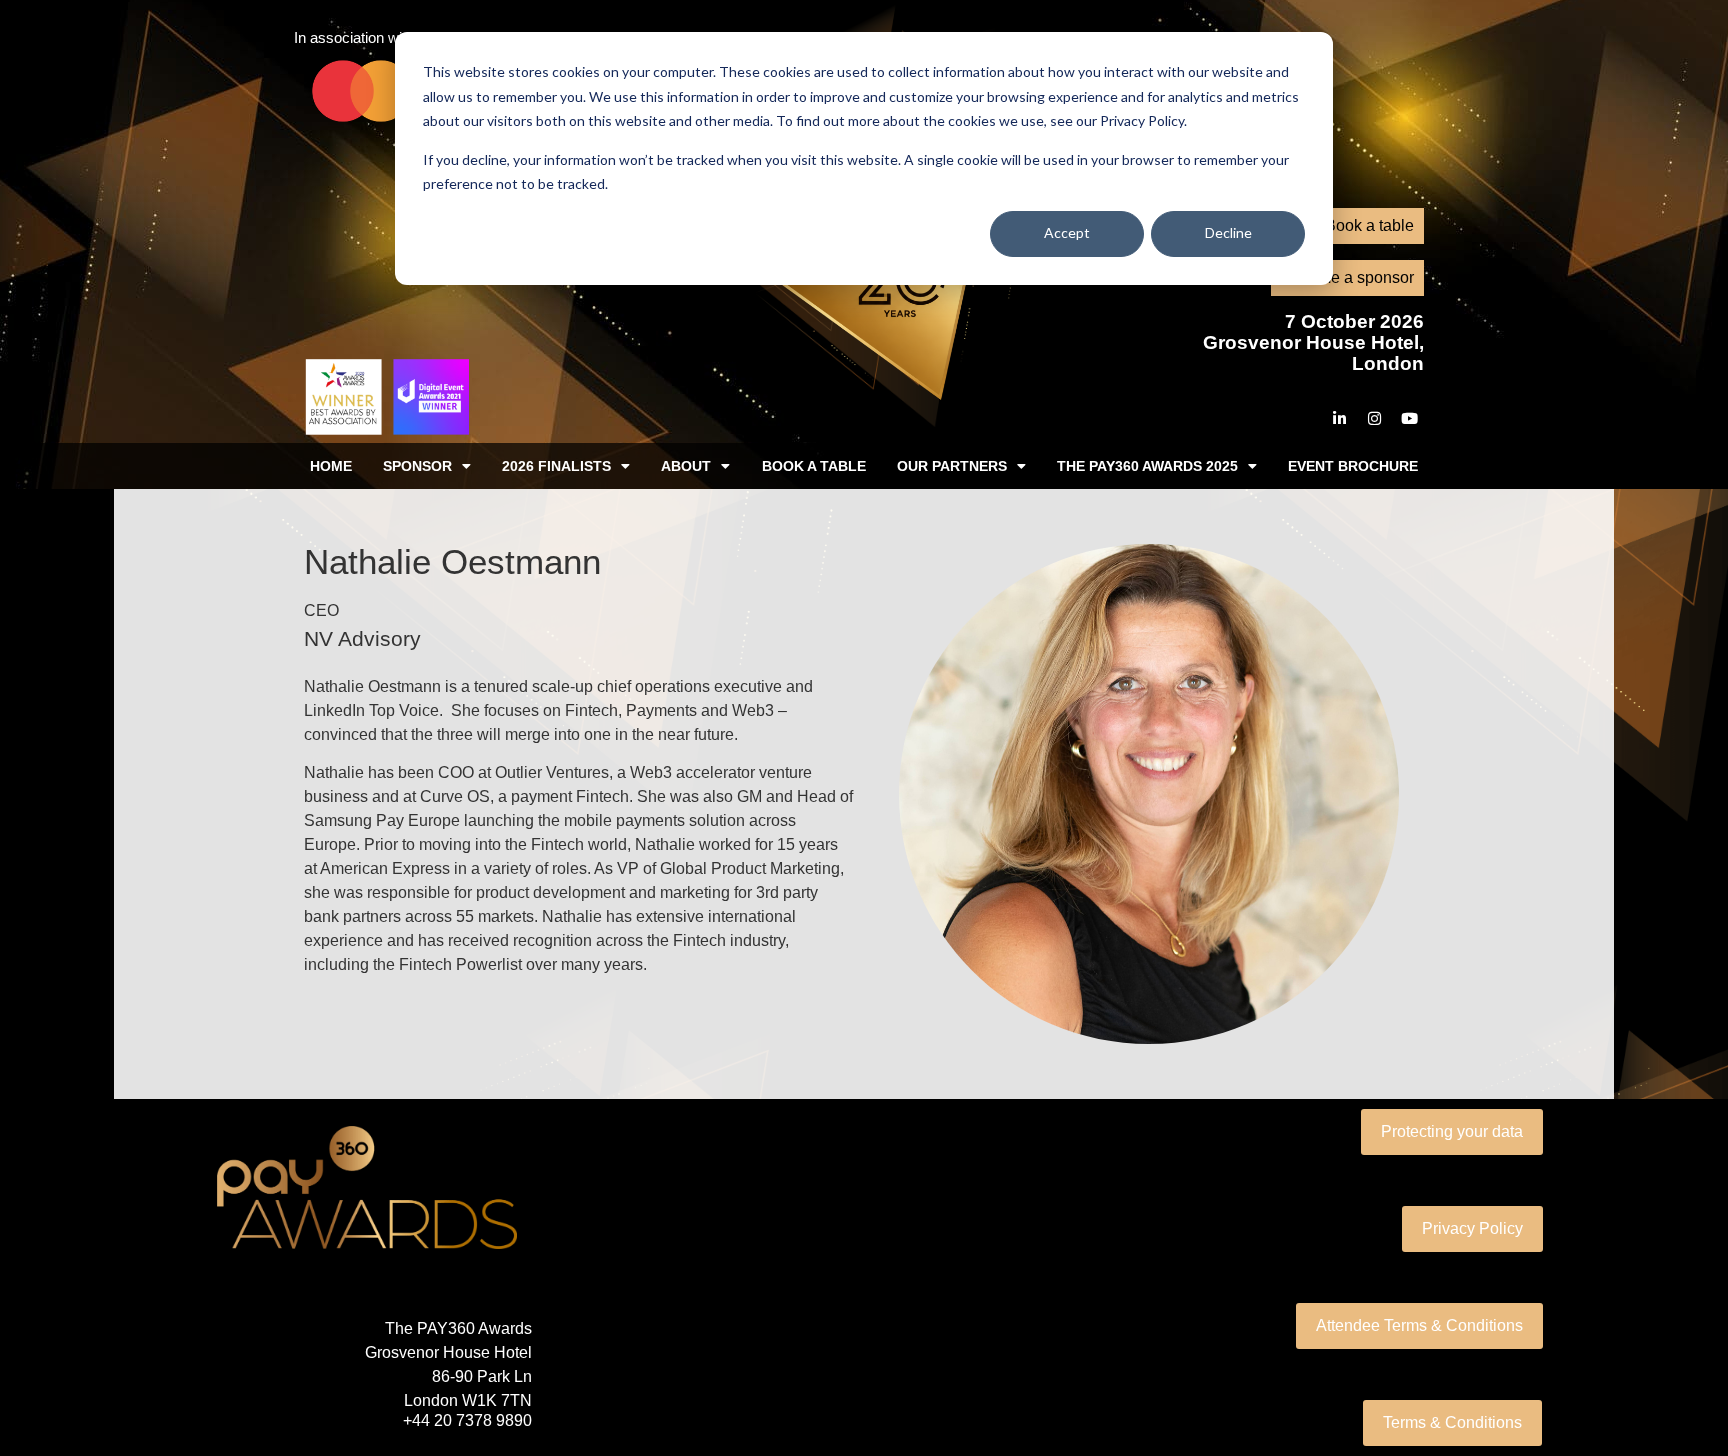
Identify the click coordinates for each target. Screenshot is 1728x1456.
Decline (1228, 232)
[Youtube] (1409, 418)
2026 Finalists (556, 466)
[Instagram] (1374, 418)
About (686, 466)
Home (331, 466)
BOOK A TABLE (814, 466)
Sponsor (417, 466)
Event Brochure (1353, 466)
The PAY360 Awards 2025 (1147, 466)
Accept (1067, 232)
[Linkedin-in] (1339, 418)
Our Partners (952, 466)
